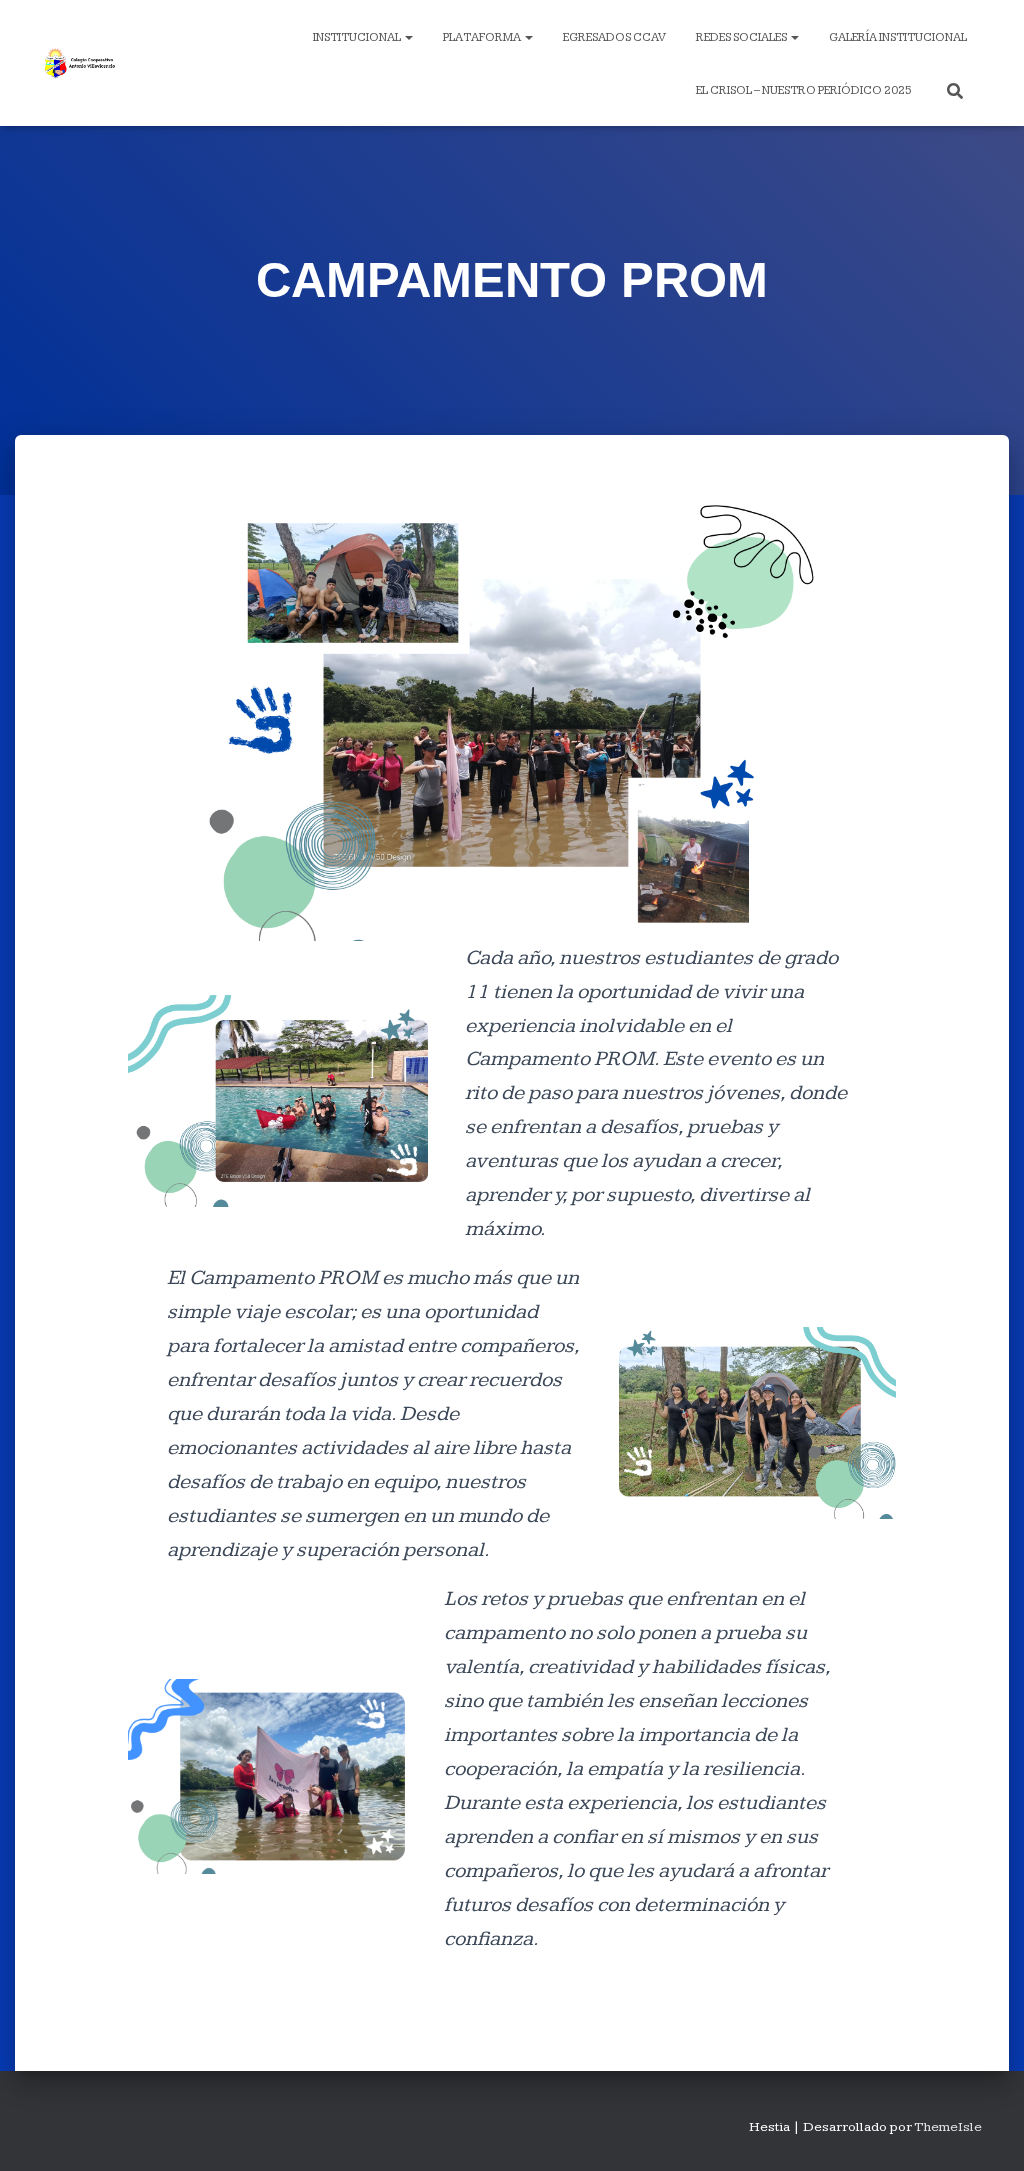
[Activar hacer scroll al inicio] (984, 2131)
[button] (408, 37)
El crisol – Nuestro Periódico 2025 (804, 90)
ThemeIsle (948, 2127)
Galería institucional (898, 37)
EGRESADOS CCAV (614, 37)
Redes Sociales (742, 37)
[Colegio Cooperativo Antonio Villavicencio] (79, 63)
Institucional (358, 37)
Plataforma (483, 37)
